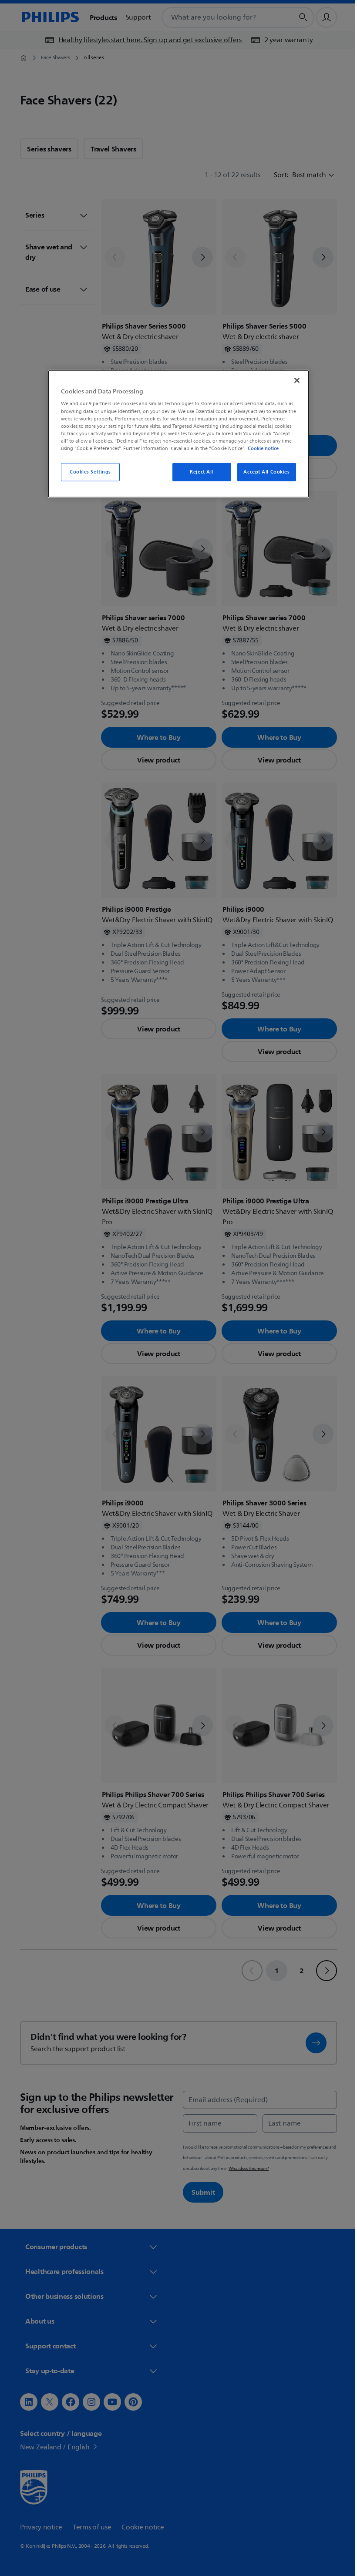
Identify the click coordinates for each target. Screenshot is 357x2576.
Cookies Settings (87, 472)
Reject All (199, 472)
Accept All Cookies (263, 472)
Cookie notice (260, 448)
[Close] (294, 380)
